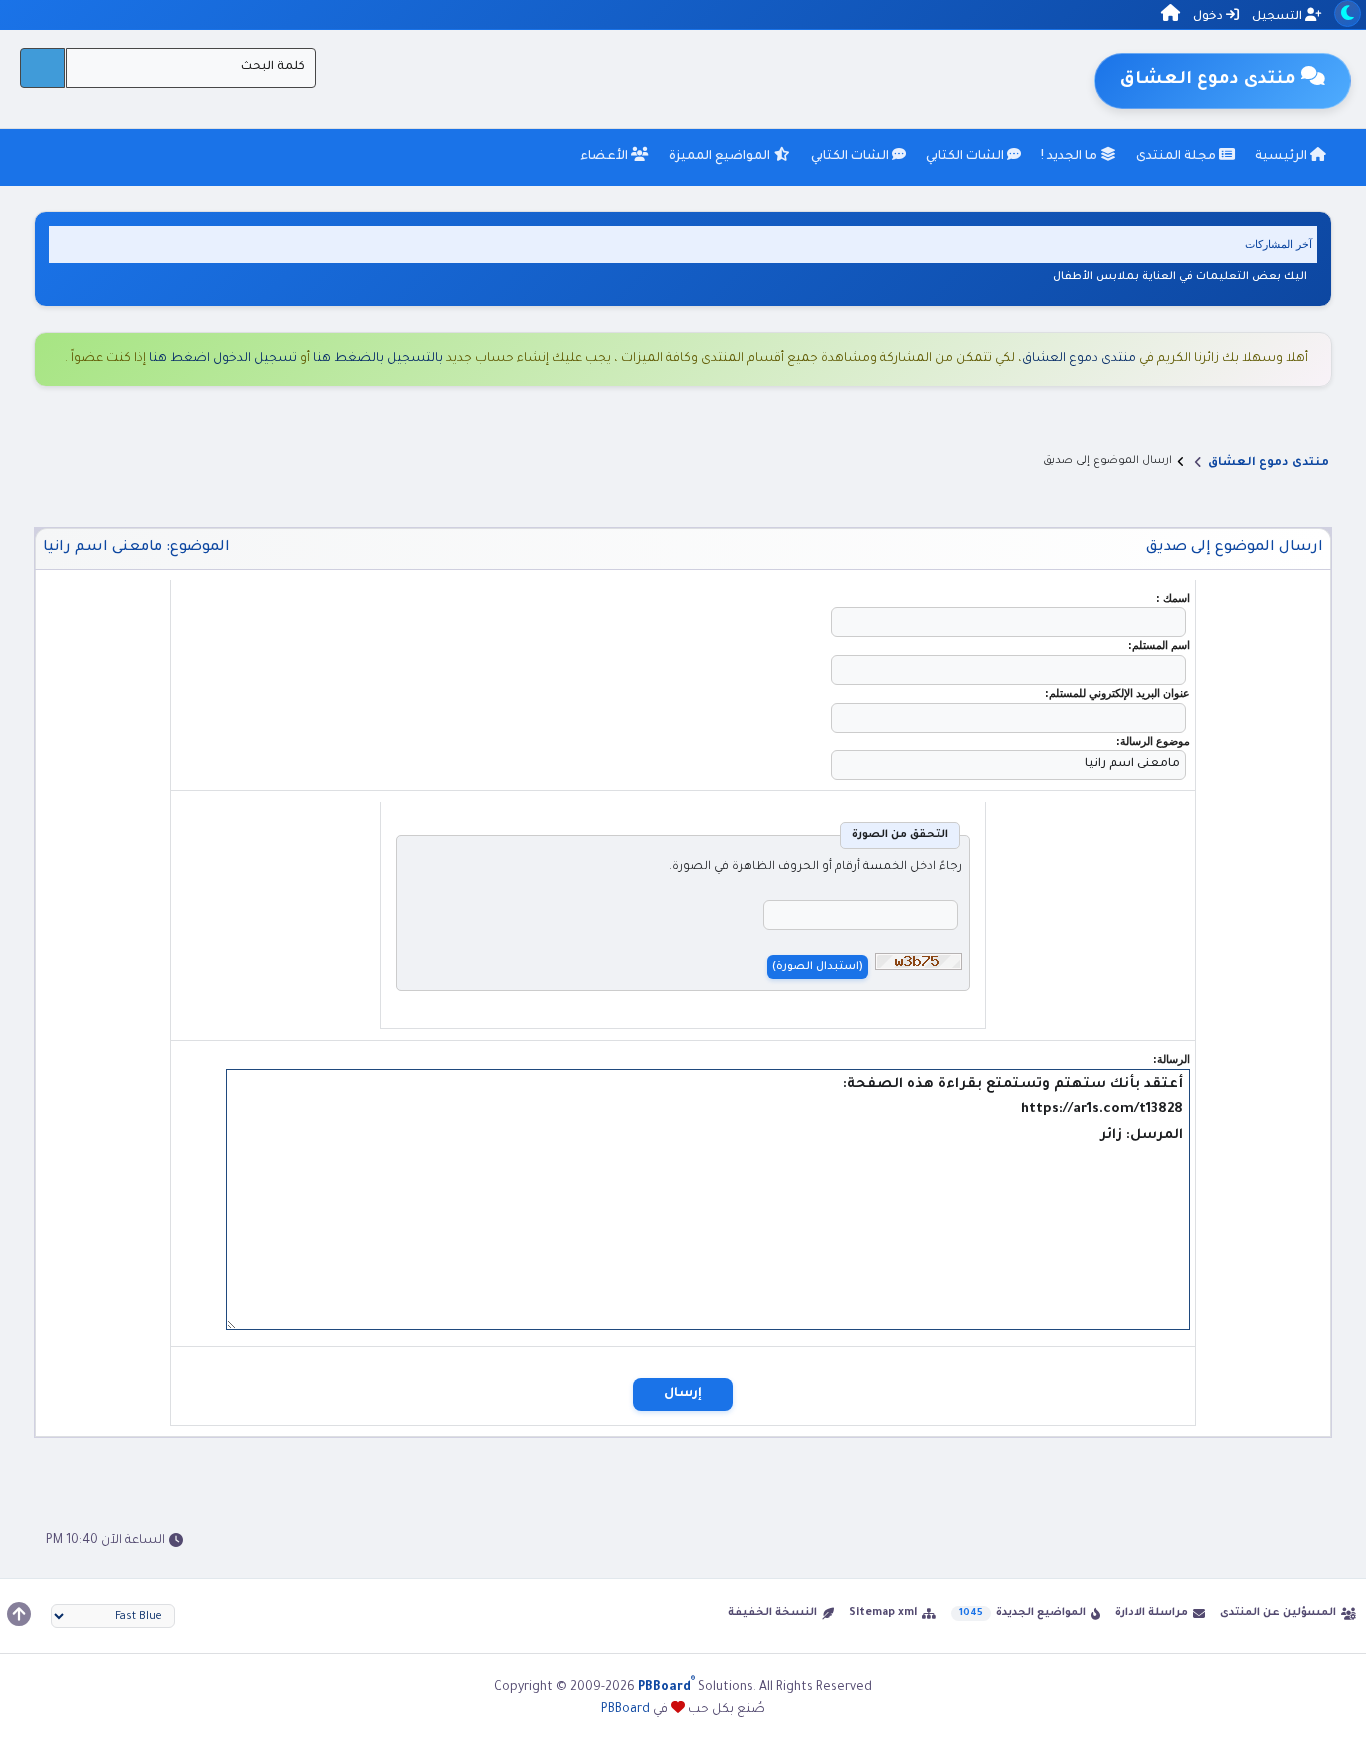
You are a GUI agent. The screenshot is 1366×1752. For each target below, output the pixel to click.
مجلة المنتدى (1177, 157)
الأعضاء (605, 157)
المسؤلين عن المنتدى (1278, 1613)
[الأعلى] (19, 1614)
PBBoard (625, 1710)
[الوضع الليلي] (1347, 13)
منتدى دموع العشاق (1079, 359)
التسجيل (1278, 17)
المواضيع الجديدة (1041, 1613)
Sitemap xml (883, 1613)
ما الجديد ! (1070, 157)
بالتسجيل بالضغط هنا (378, 359)
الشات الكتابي (966, 157)
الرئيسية (1282, 157)
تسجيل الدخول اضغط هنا (223, 359)
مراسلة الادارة (1151, 1613)
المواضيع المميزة (721, 157)
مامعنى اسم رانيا (102, 548)
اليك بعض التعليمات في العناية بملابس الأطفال (1180, 277)
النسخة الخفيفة (772, 1613)
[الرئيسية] (1170, 16)
